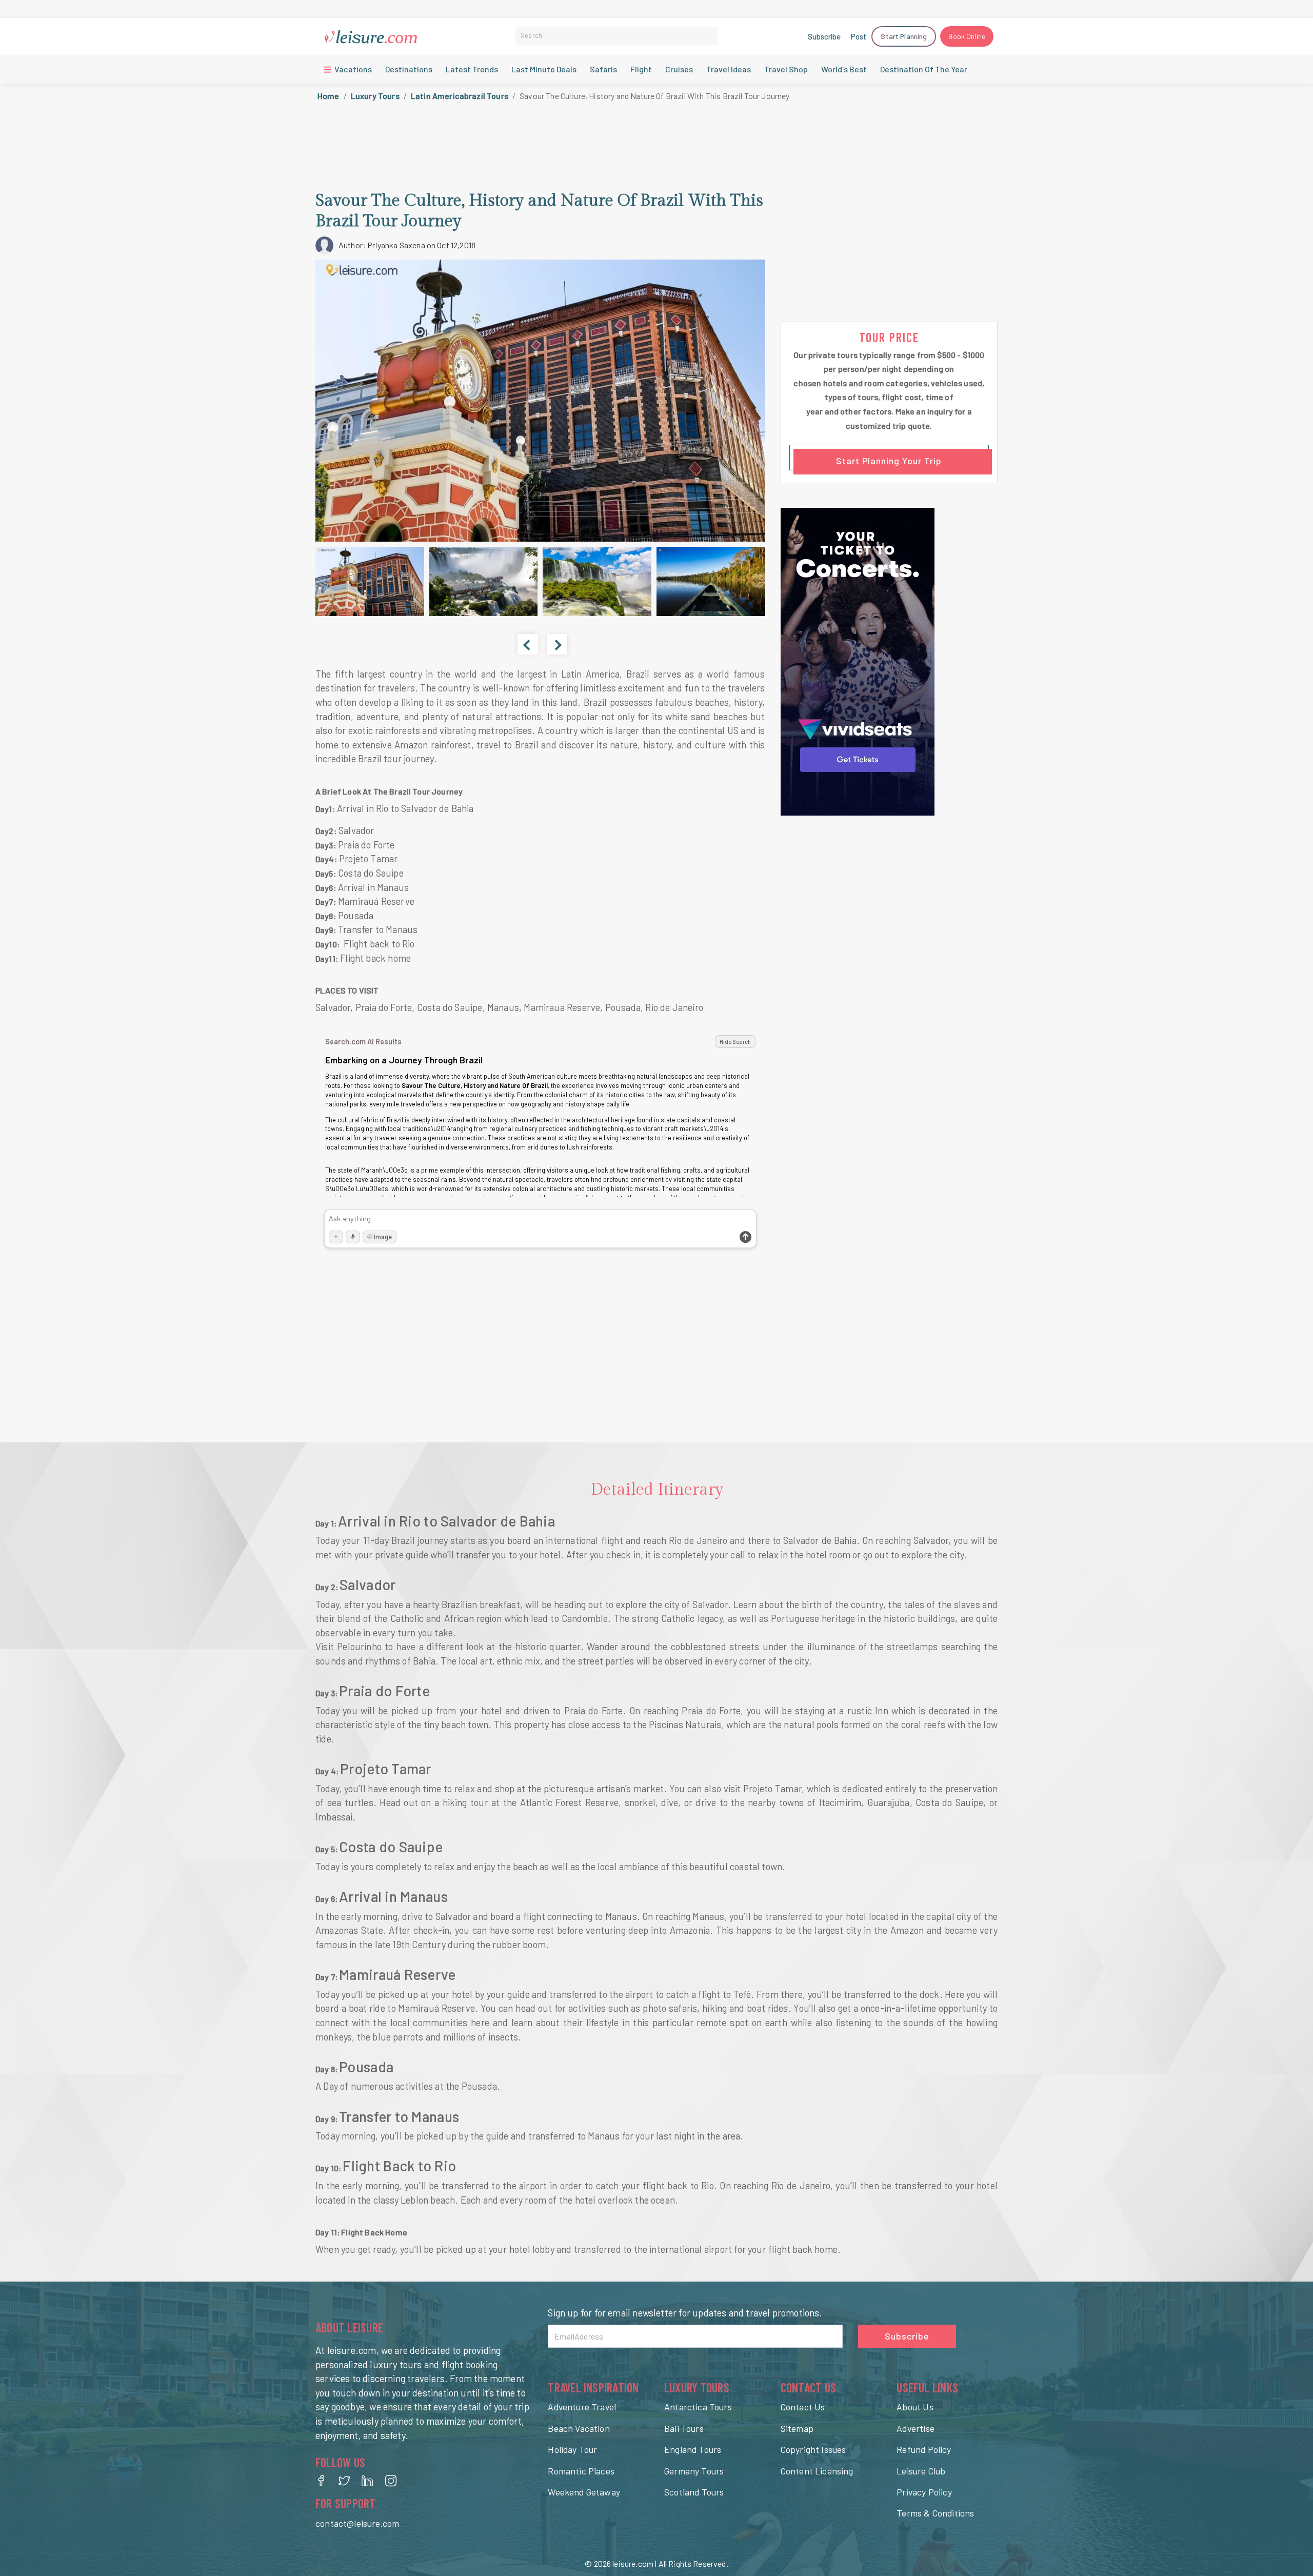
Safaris (603, 69)
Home (329, 96)
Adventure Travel (582, 2407)
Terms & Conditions (935, 2513)
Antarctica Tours (698, 2407)
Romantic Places (581, 2471)
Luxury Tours (375, 96)
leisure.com (633, 2563)
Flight (641, 69)
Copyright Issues (813, 2449)
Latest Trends (472, 69)
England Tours (693, 2449)
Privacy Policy (924, 2492)
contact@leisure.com (357, 2523)
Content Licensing (817, 2471)
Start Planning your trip (889, 461)
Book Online (967, 36)
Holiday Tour (572, 2449)
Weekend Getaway (584, 2492)
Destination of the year (924, 69)
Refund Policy (924, 2449)
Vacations (352, 69)
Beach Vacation (579, 2428)
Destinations (409, 69)
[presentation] (528, 644)
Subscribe (824, 36)
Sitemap (797, 2428)
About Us (915, 2407)
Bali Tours (684, 2428)
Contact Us (803, 2407)
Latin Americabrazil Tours (460, 96)
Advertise (916, 2428)
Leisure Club (921, 2471)
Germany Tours (694, 2471)
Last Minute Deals (544, 69)
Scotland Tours (694, 2492)
